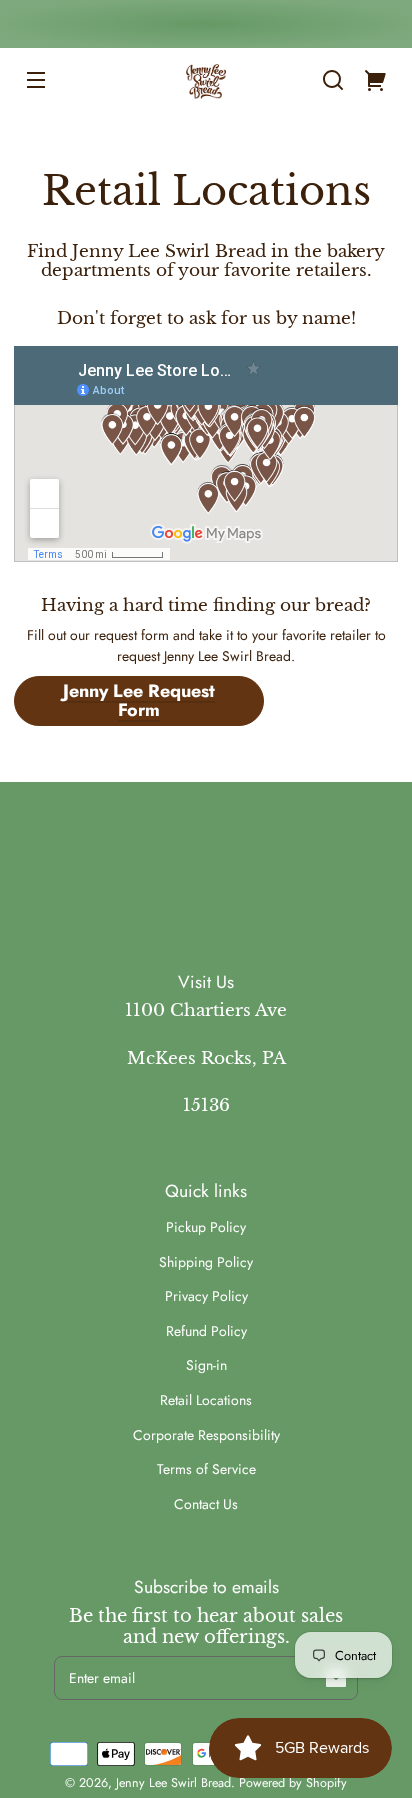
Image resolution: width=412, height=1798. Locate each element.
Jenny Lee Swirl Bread (173, 1783)
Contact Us (206, 1504)
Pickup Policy (206, 1227)
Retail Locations (206, 1400)
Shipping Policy (206, 1262)
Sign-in (206, 1365)
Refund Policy (206, 1331)
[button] (333, 80)
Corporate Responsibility (206, 1435)
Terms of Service (206, 1469)
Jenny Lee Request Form (139, 700)
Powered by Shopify (293, 1783)
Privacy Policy (206, 1296)
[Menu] (36, 80)
